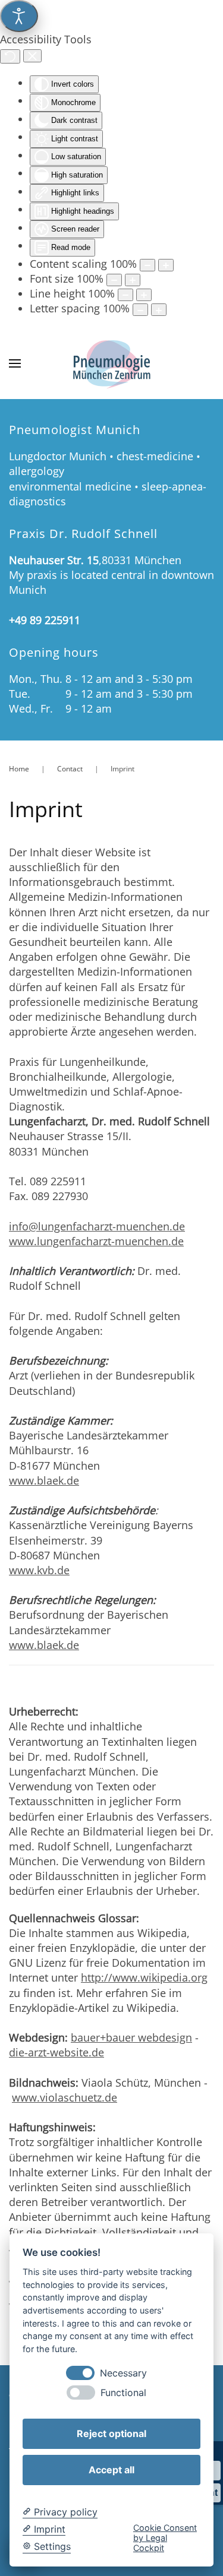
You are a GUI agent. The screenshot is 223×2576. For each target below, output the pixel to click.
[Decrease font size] (114, 280)
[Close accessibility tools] (32, 56)
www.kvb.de (39, 1570)
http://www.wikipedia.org (144, 1977)
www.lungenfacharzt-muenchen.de (96, 1241)
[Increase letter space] (159, 310)
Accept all (111, 2470)
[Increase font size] (133, 280)
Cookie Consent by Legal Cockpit (165, 2538)
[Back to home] (112, 363)
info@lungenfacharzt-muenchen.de (97, 1226)
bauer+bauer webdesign (131, 2037)
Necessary (123, 2373)
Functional (123, 2393)
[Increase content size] (166, 265)
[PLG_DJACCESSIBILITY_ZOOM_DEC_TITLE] (147, 265)
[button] (15, 363)
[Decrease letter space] (140, 310)
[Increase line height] (144, 295)
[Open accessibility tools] (19, 16)
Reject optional (111, 2433)
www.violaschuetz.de (65, 2097)
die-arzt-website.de (56, 2052)
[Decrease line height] (125, 295)
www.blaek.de (44, 1480)
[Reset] (10, 56)
